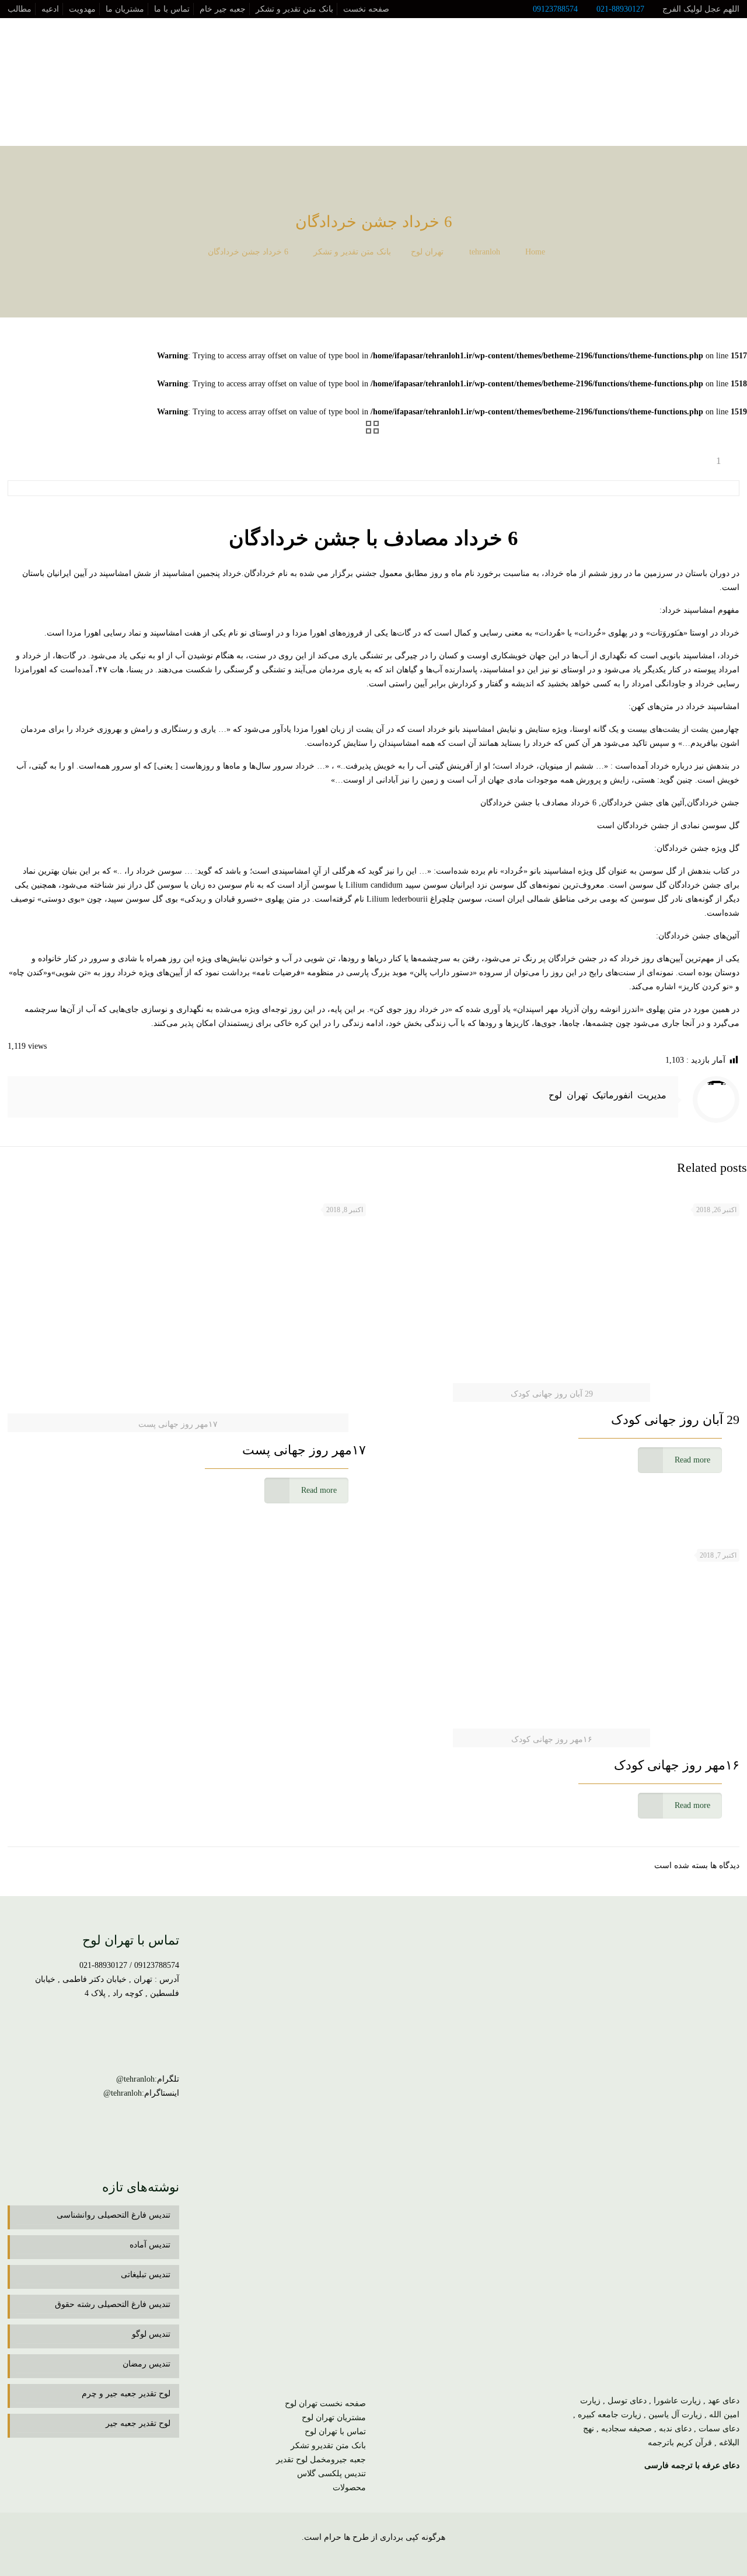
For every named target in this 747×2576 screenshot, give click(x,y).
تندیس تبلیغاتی (146, 2275)
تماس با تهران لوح (335, 2432)
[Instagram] (342, 2557)
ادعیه (50, 9)
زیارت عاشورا (677, 2401)
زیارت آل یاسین (675, 2415)
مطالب (20, 9)
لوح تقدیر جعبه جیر (138, 2423)
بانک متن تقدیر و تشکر (294, 9)
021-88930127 (620, 9)
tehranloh (485, 252)
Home (535, 252)
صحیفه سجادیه (626, 2429)
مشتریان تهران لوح (334, 2418)
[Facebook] (405, 2557)
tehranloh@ (135, 2079)
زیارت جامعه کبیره (610, 2415)
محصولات (349, 2488)
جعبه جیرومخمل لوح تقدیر (321, 2460)
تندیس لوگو (151, 2334)
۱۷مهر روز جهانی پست (304, 1450)
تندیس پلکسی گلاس (331, 2474)
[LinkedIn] (374, 2557)
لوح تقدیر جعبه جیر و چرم (126, 2394)
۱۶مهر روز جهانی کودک (677, 1765)
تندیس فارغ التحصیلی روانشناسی (114, 2215)
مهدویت (82, 9)
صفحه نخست (366, 9)
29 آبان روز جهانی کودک (675, 1420)
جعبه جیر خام (223, 9)
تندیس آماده (150, 2245)
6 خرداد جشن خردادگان (248, 252)
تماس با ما (172, 9)
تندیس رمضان (146, 2364)
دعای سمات (719, 2429)
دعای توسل (627, 2401)
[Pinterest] (358, 2557)
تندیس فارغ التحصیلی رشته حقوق (113, 2304)
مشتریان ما (125, 9)
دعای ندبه (675, 2429)
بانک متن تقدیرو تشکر (328, 2446)
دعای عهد (724, 2401)
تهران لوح (427, 252)
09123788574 (555, 9)
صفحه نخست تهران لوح (325, 2404)
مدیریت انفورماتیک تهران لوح (608, 1095)
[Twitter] (390, 2557)
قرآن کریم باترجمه (680, 2443)
